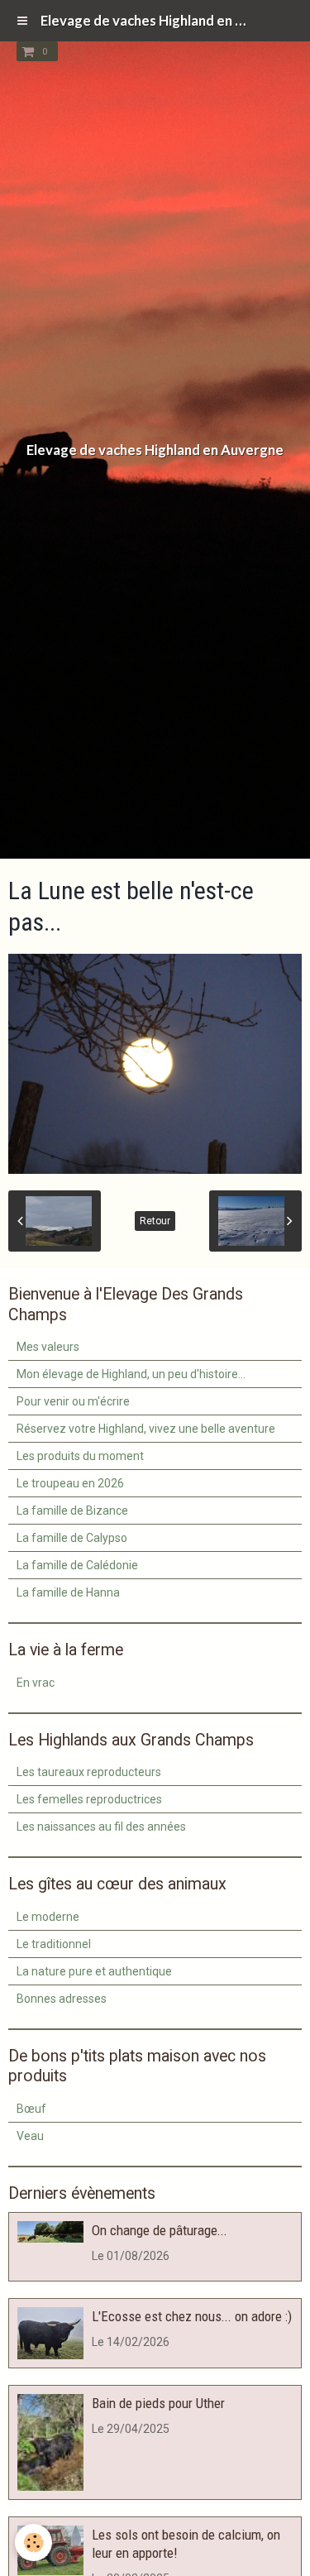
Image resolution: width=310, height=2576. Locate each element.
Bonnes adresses (62, 1999)
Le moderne (48, 1917)
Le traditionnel (54, 1944)
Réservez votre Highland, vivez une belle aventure (146, 1429)
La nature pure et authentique (94, 1971)
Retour (155, 1221)
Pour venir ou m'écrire (73, 1401)
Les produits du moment (80, 1456)
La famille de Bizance (72, 1511)
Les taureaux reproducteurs (89, 1772)
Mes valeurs (48, 1347)
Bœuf (31, 2109)
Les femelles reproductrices (89, 1799)
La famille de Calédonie (77, 1565)
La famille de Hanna (68, 1592)
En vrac (36, 1683)
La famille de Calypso (72, 1538)
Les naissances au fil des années (101, 1827)
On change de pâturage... (160, 2230)
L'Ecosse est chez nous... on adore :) (192, 2316)
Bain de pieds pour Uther (158, 2403)
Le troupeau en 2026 (70, 1483)
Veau (30, 2136)
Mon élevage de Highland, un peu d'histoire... (131, 1374)
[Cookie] (33, 2542)
